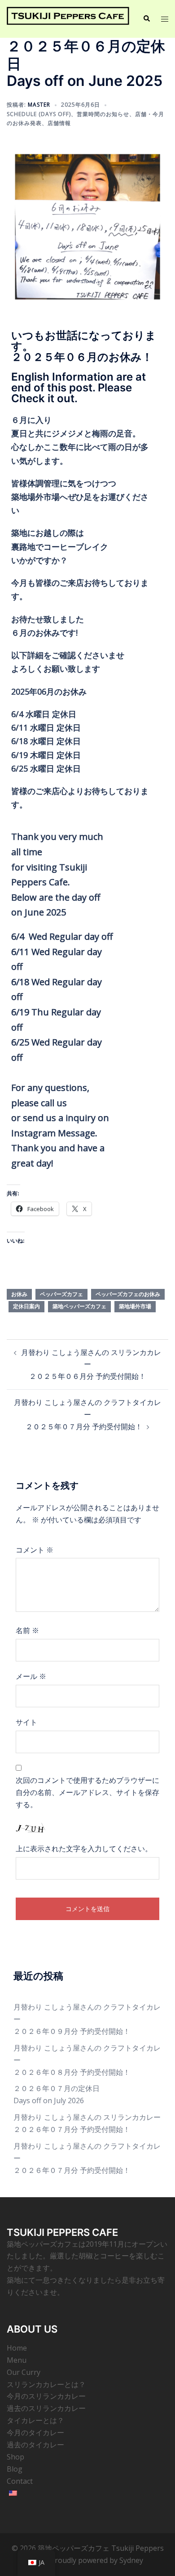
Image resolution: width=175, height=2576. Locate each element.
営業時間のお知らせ (103, 114)
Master (39, 105)
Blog (15, 2469)
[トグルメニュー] (165, 19)
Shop (15, 2457)
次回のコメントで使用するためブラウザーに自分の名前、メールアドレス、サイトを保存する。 (87, 1792)
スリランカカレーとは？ (46, 2384)
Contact (20, 2481)
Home (17, 2348)
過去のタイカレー (35, 2445)
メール (31, 1676)
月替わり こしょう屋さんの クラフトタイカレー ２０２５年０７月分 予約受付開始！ (87, 1414)
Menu (17, 2360)
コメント (35, 1550)
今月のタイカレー (35, 2432)
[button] (146, 19)
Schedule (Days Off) (39, 114)
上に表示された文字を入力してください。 (84, 1849)
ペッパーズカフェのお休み (128, 1294)
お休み (19, 1294)
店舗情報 (59, 123)
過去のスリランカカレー (46, 2408)
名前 (27, 1630)
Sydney (131, 2560)
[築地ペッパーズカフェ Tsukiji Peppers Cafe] (68, 18)
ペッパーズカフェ (61, 1294)
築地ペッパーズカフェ (79, 1306)
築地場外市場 (135, 1306)
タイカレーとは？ (35, 2420)
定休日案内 (26, 1306)
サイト (26, 1722)
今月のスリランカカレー (46, 2396)
